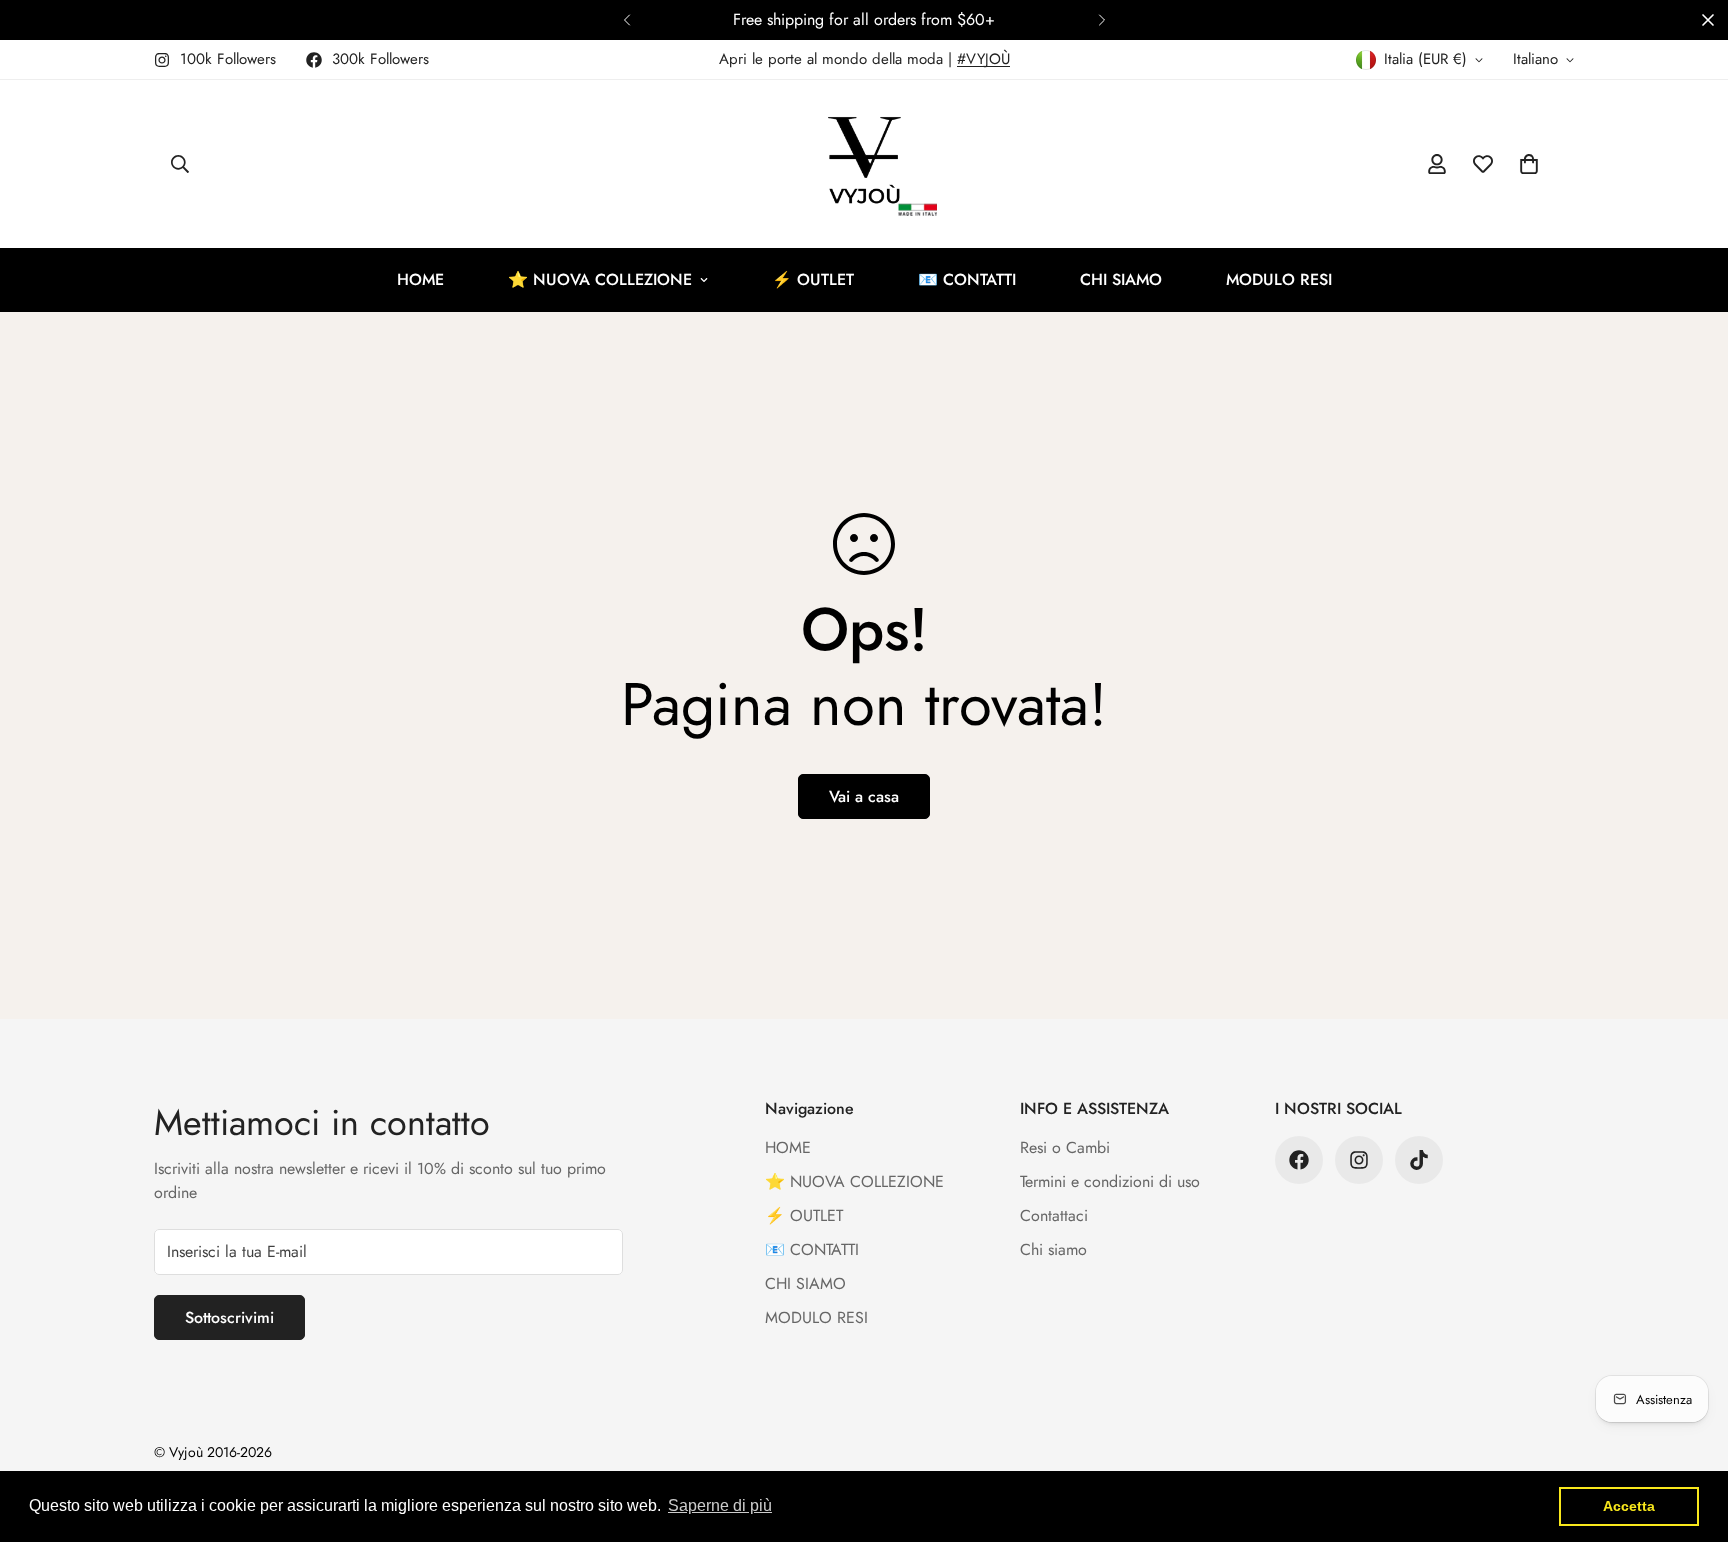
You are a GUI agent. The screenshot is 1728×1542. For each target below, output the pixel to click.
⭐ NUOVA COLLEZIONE (600, 279)
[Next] (1101, 20)
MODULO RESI (1279, 279)
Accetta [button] (1629, 1506)
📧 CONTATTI (967, 279)
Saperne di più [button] (720, 1505)
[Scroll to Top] (1689, 1433)
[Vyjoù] (864, 164)
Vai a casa (864, 796)
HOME (420, 279)
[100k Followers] (1359, 1160)
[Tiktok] (1419, 1160)
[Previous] (626, 20)
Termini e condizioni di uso (1110, 1181)
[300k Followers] (1299, 1160)
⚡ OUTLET (813, 279)
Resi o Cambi (1065, 1147)
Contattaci (1054, 1215)
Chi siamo (1053, 1249)
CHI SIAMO (1121, 279)
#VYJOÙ (983, 59)
